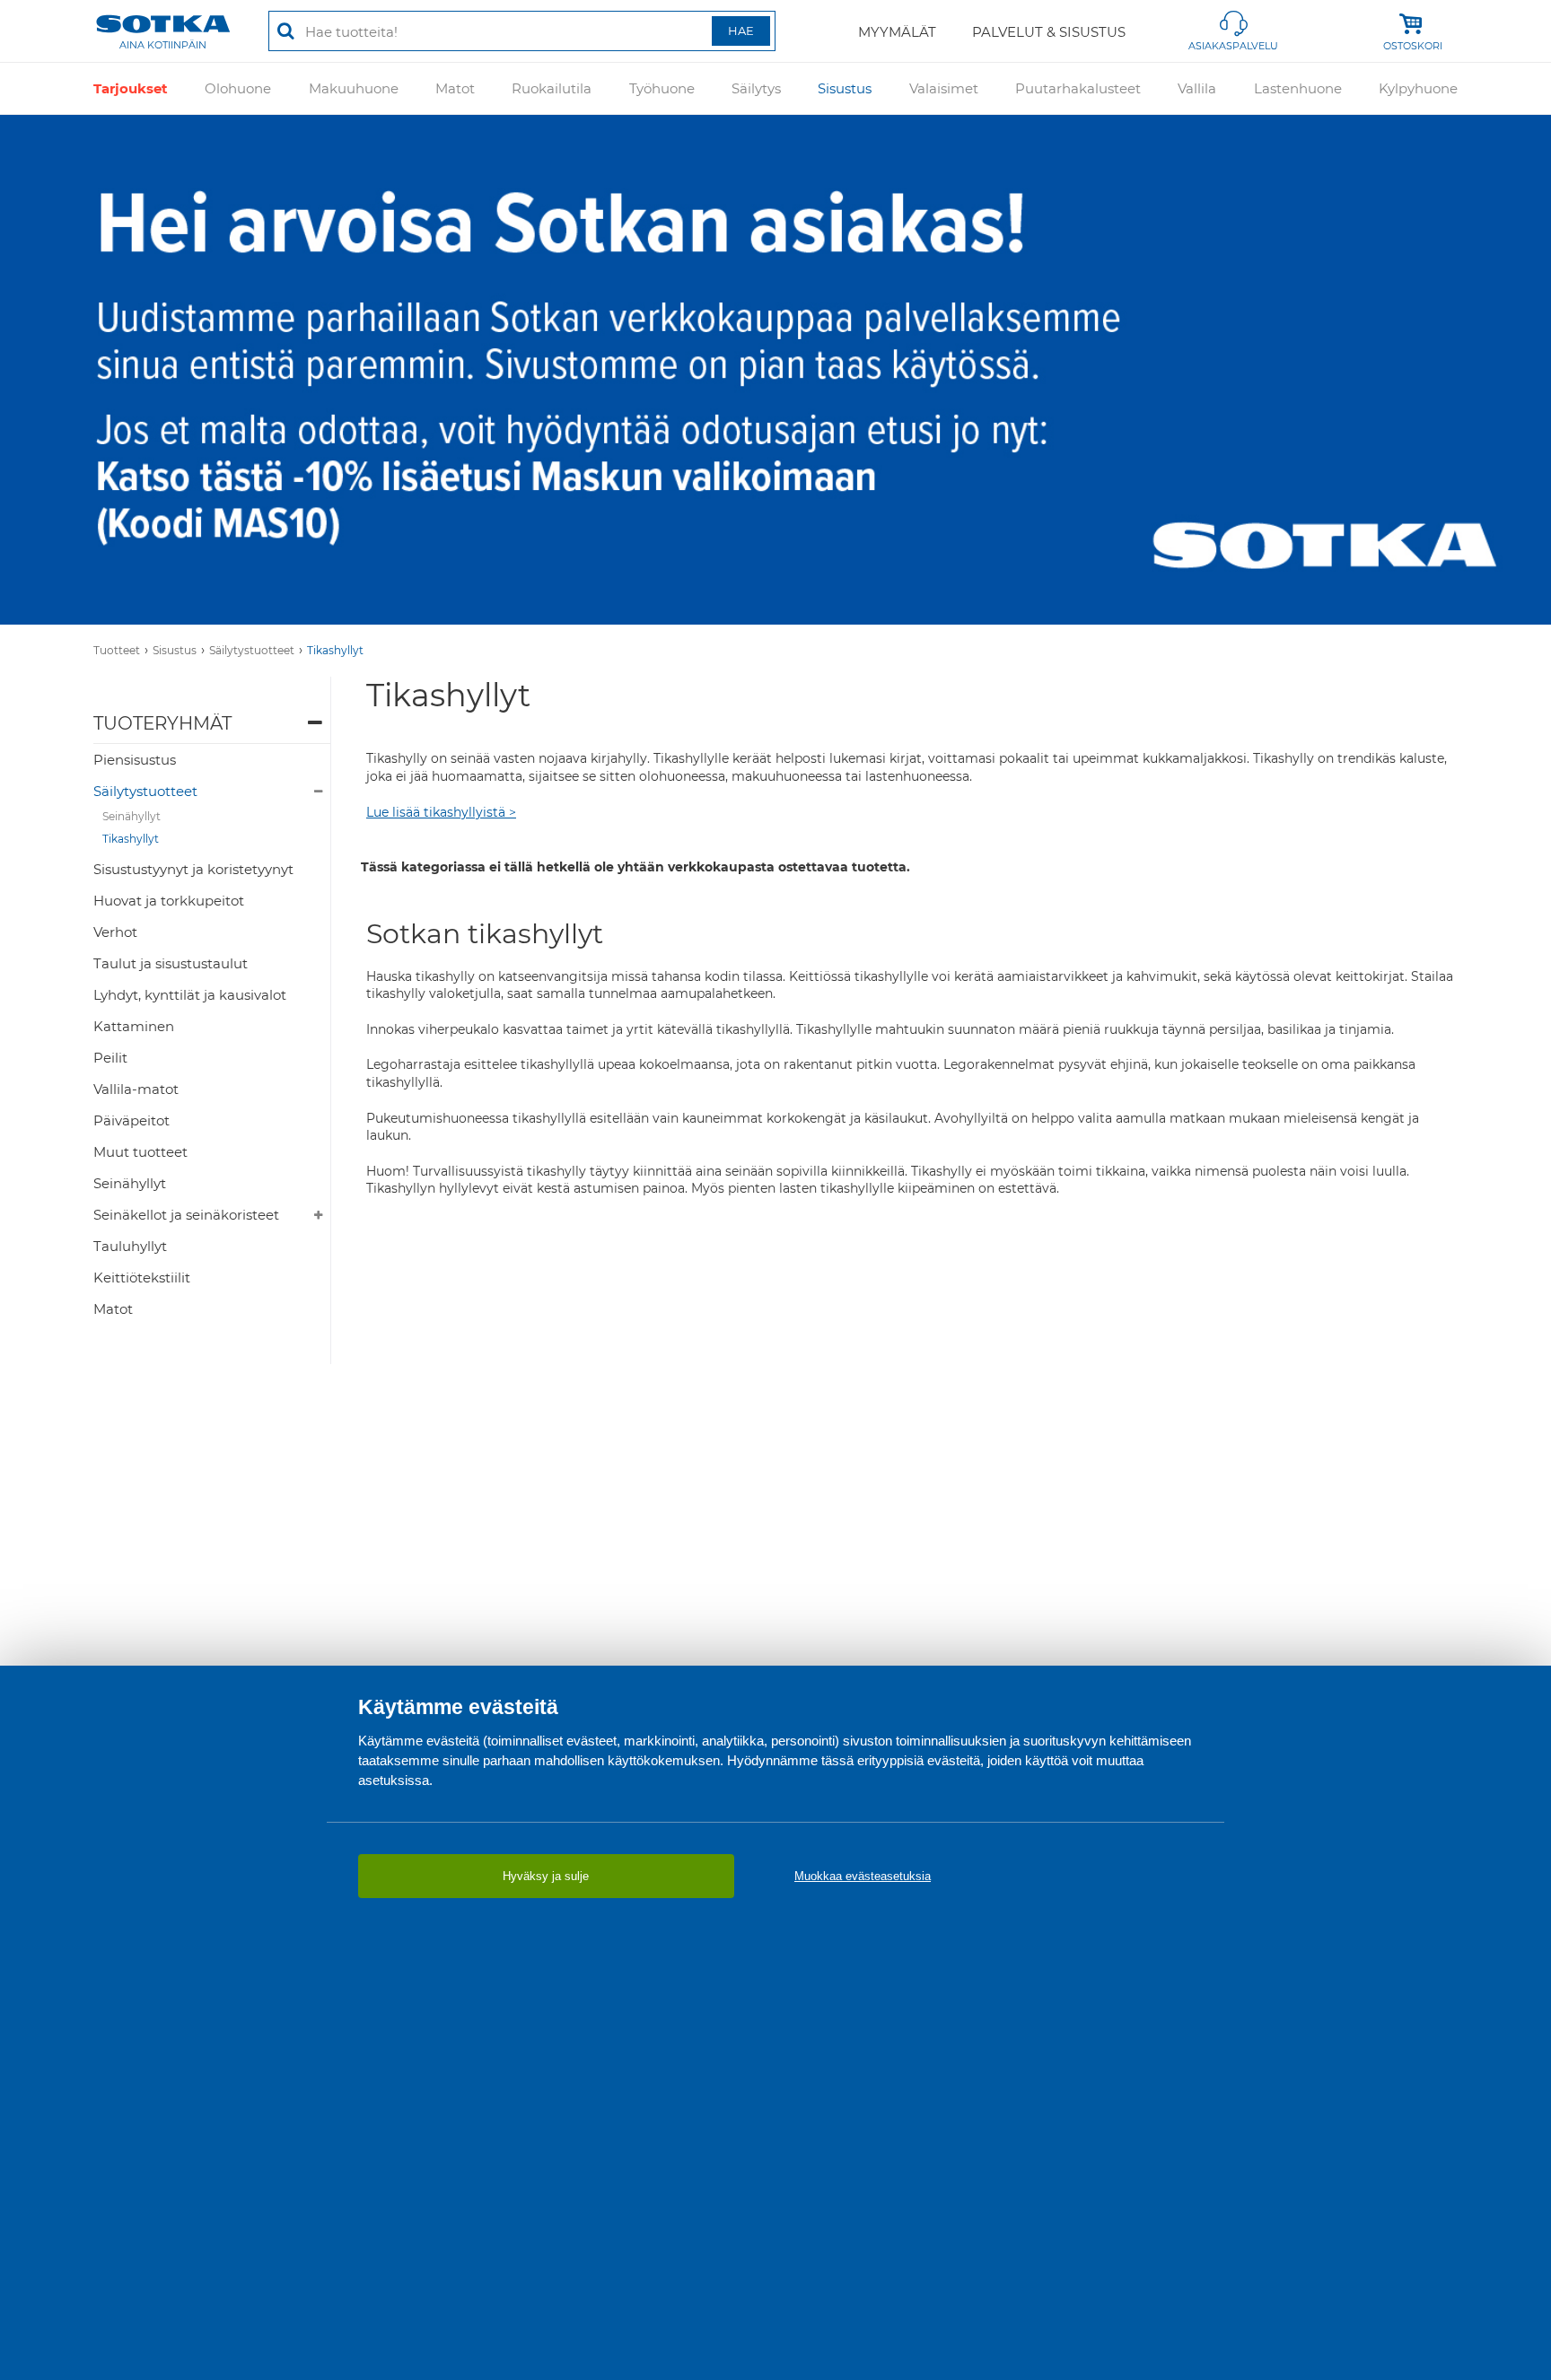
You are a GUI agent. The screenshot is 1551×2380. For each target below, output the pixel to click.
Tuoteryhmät (162, 723)
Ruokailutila (552, 88)
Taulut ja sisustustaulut (171, 963)
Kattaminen (134, 1026)
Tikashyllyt (335, 650)
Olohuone (238, 88)
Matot (455, 88)
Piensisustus (135, 760)
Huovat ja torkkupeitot (169, 901)
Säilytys (756, 88)
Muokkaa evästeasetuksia (863, 1876)
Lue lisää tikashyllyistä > (441, 812)
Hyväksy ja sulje (546, 1876)
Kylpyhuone (1418, 88)
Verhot (115, 932)
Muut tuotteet (140, 1152)
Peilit (110, 1058)
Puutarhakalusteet (1078, 88)
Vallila (1197, 88)
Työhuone (662, 88)
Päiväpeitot (131, 1120)
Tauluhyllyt (130, 1246)
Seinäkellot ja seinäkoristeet (186, 1215)
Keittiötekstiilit (142, 1277)
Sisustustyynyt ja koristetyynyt (193, 869)
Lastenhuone (1298, 88)
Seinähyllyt (131, 816)
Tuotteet (117, 650)
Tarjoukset (131, 88)
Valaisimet (944, 88)
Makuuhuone (354, 88)
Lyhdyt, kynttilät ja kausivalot (190, 995)
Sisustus (845, 88)
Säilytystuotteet (252, 650)
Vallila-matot (136, 1089)
